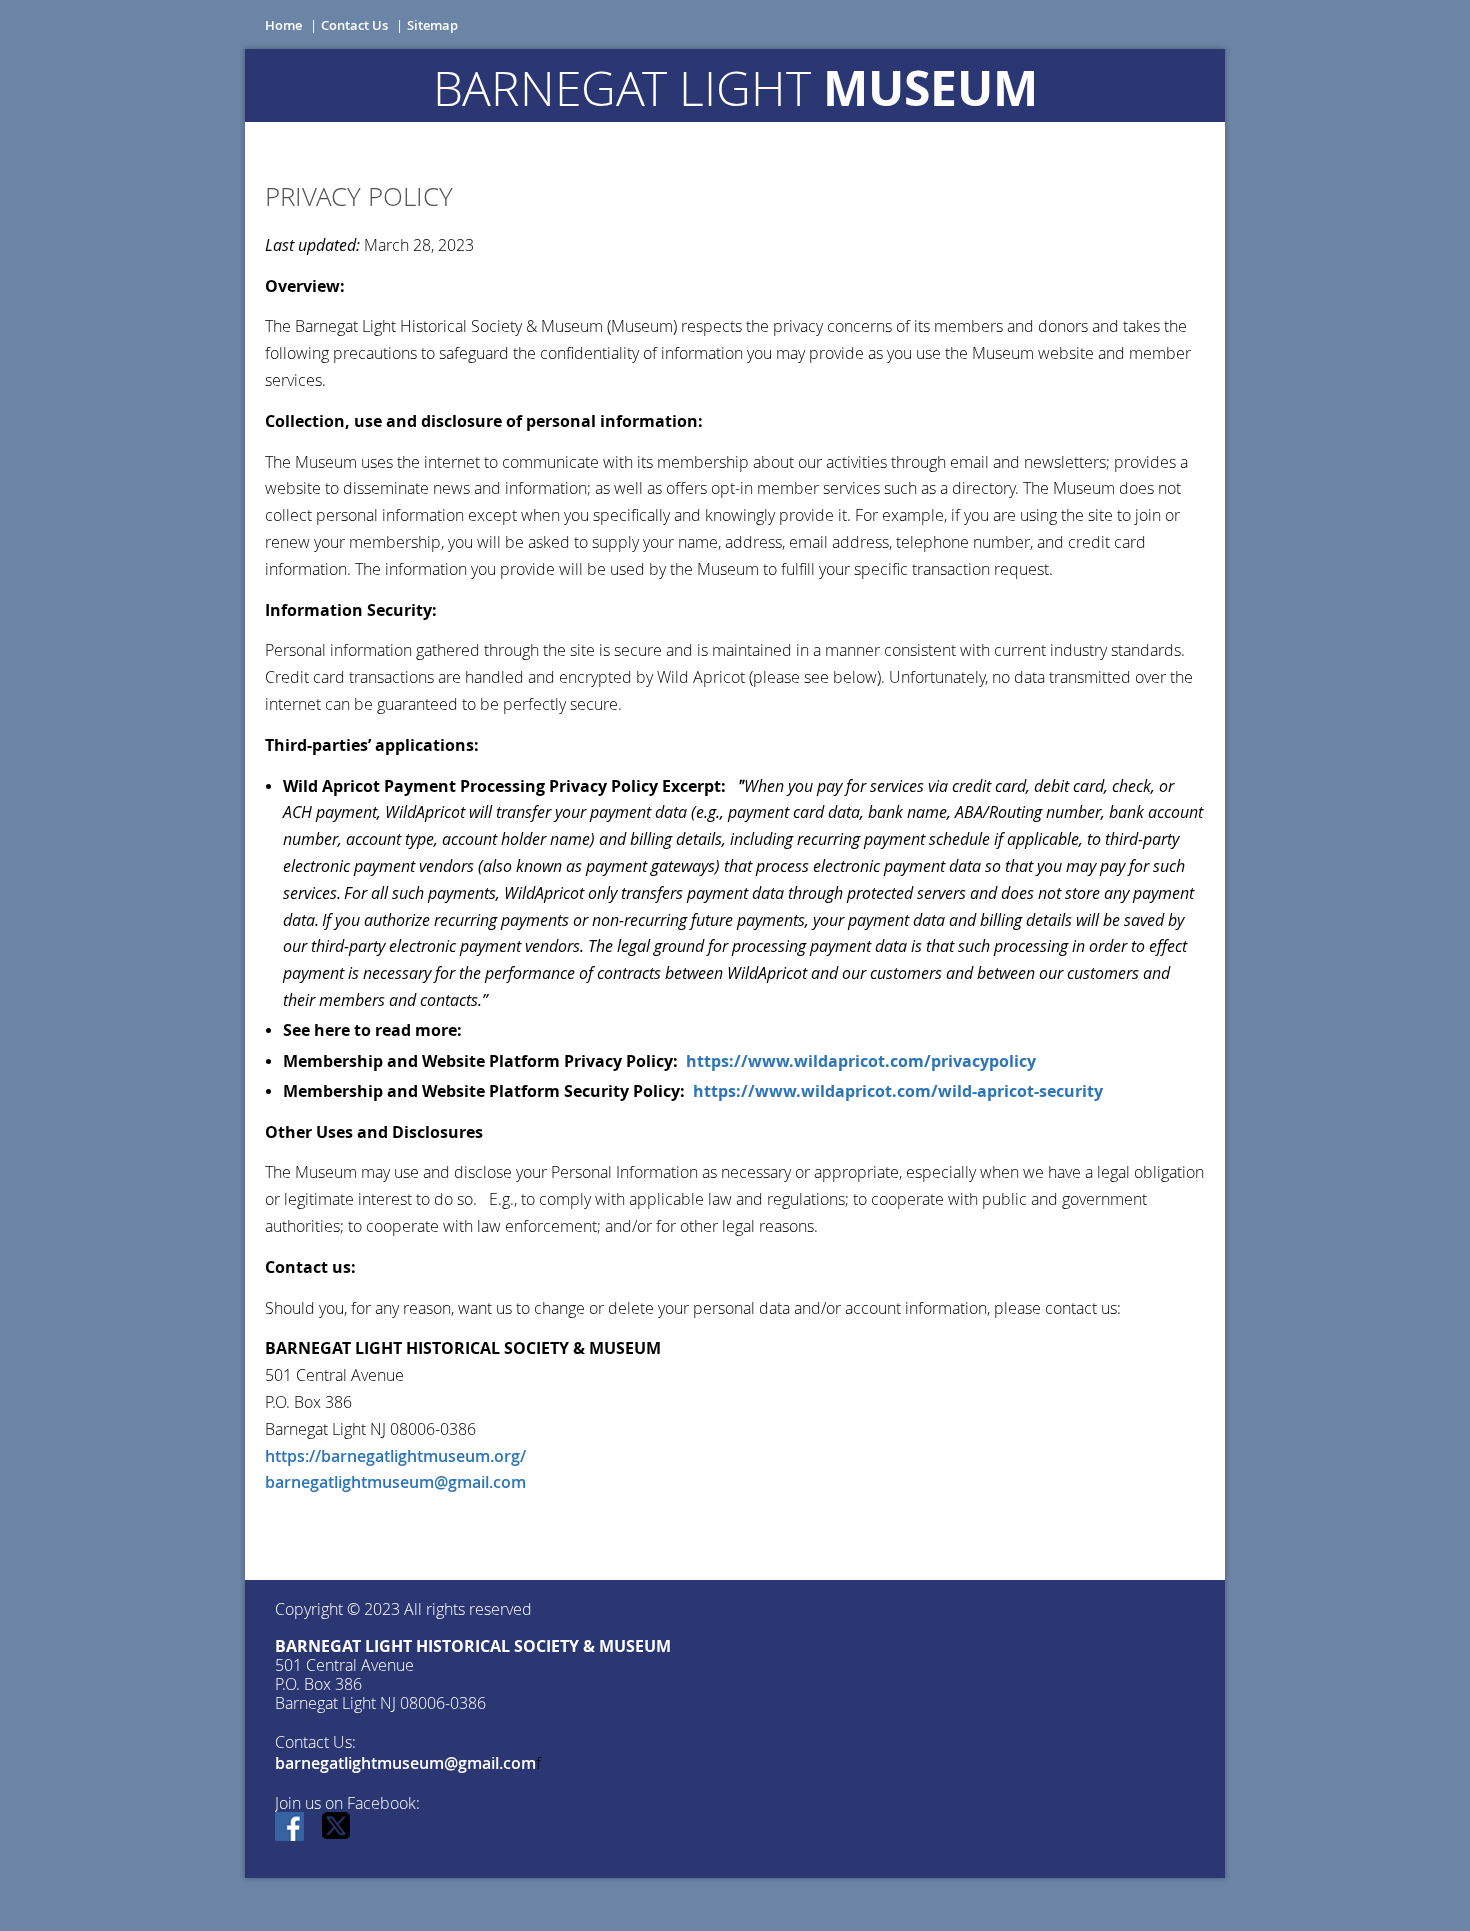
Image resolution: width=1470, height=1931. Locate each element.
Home (283, 25)
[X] (337, 1828)
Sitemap (432, 25)
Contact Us (354, 25)
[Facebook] (291, 1828)
